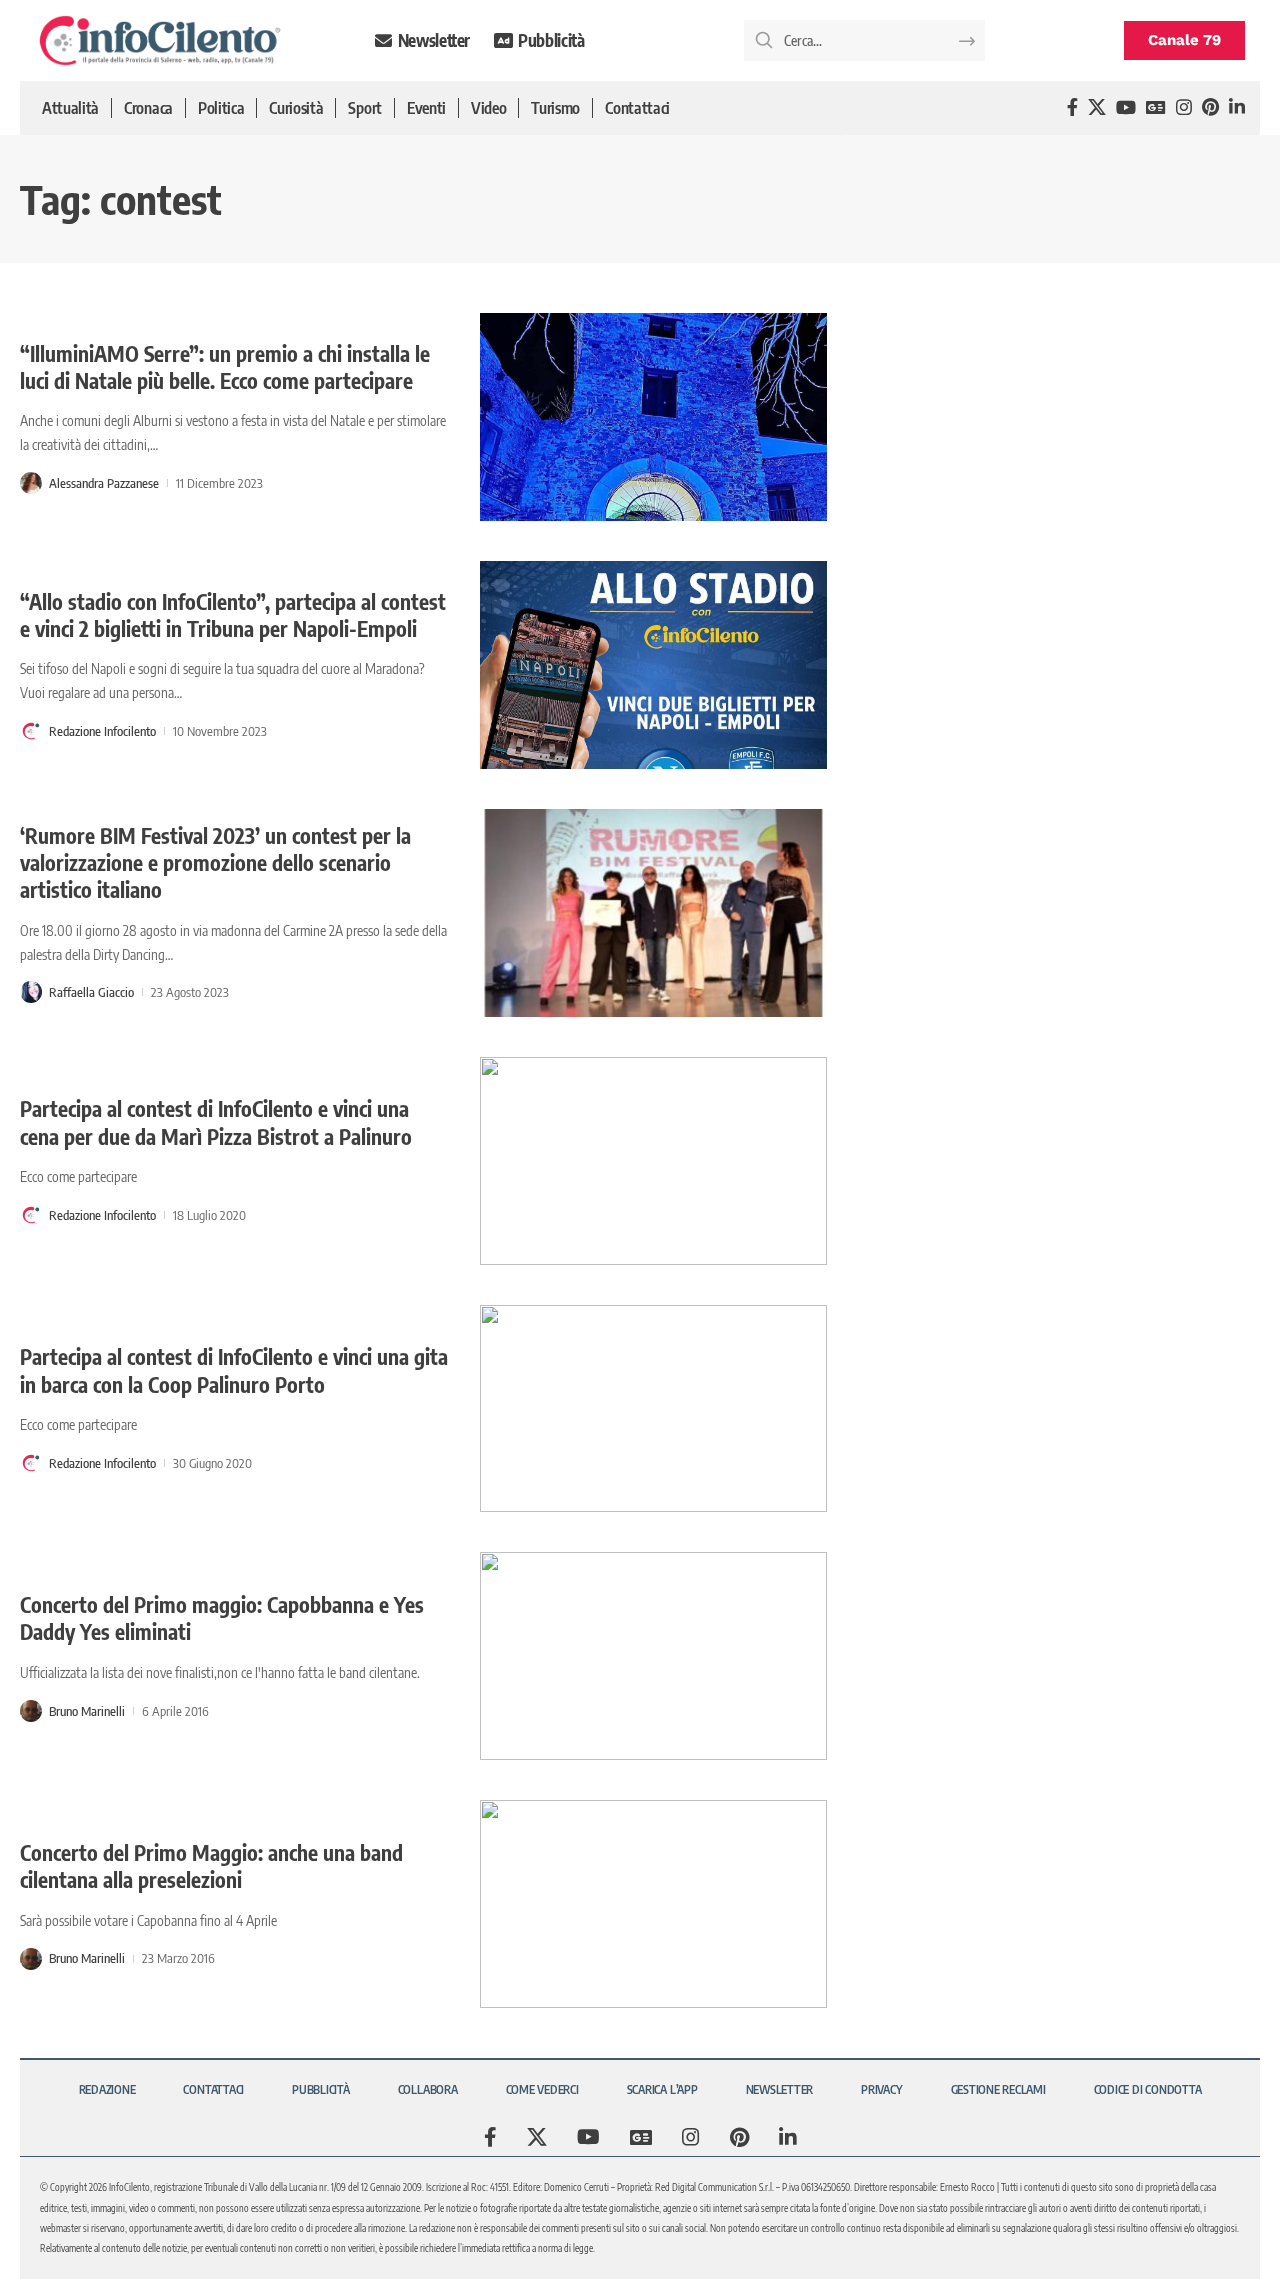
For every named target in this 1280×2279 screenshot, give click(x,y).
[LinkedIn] (1237, 107)
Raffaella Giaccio (91, 992)
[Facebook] (1072, 107)
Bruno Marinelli (87, 1711)
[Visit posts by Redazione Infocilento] (31, 731)
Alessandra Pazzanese (104, 483)
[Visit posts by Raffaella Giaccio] (31, 992)
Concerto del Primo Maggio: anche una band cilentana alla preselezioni (211, 1866)
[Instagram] (1184, 107)
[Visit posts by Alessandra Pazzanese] (31, 483)
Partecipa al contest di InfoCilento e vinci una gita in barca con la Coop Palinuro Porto (234, 1370)
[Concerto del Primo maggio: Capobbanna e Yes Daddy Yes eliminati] (653, 1656)
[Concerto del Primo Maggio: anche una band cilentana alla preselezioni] (653, 1904)
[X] (1097, 107)
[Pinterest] (1210, 107)
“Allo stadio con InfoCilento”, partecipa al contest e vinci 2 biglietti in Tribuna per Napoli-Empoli (233, 615)
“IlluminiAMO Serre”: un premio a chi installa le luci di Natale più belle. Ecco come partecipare (225, 367)
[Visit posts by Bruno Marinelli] (31, 1711)
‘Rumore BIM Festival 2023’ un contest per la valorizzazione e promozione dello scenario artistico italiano (215, 863)
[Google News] (1156, 107)
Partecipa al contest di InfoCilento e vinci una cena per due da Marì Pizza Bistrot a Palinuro (216, 1122)
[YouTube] (1126, 107)
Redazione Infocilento (102, 731)
